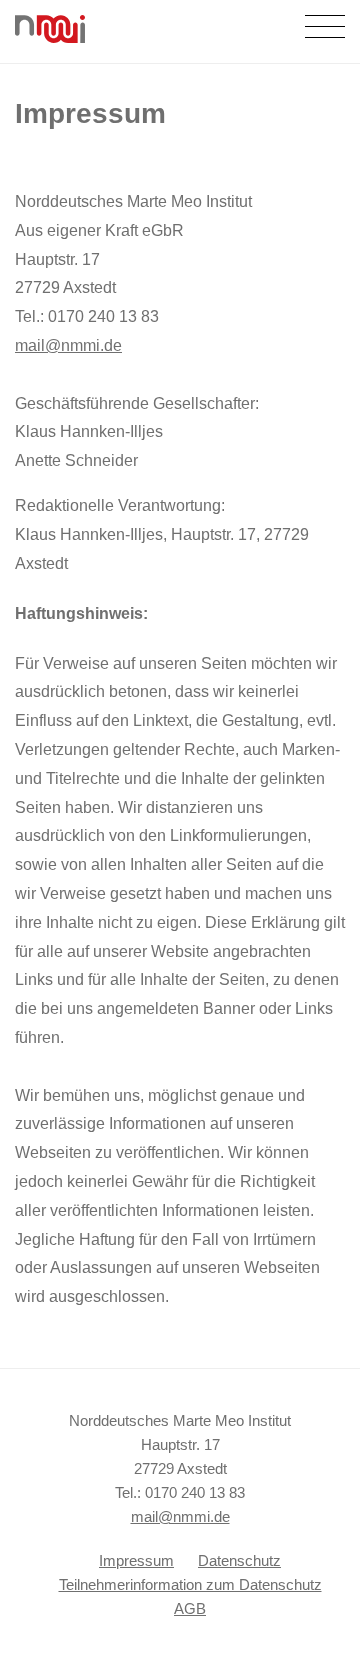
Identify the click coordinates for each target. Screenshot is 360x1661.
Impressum (136, 1560)
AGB (190, 1608)
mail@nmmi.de (68, 345)
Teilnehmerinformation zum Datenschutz (190, 1584)
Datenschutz (239, 1560)
